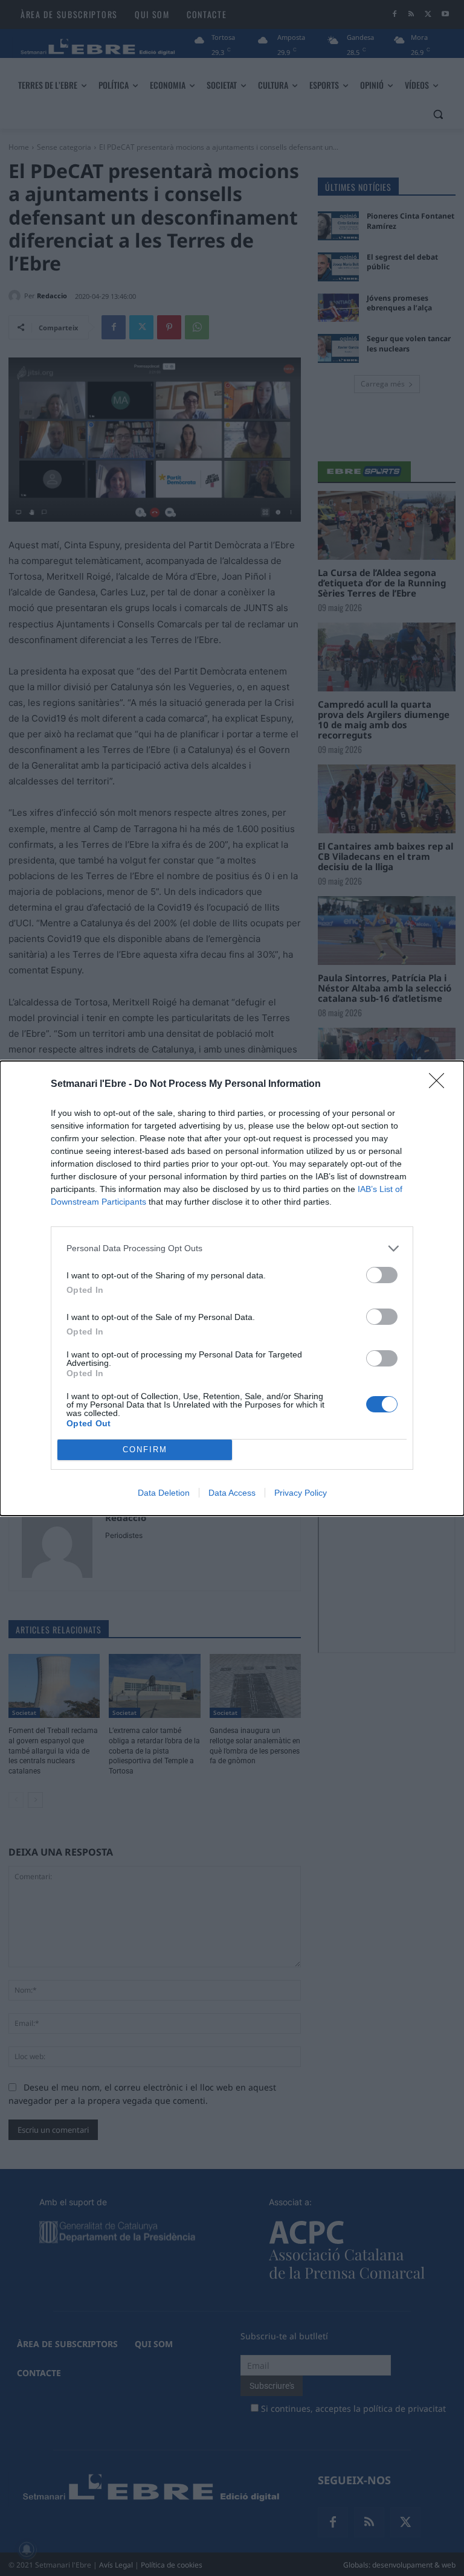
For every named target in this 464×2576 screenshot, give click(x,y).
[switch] (382, 1275)
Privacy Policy (301, 1493)
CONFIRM (145, 1450)
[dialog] (232, 1288)
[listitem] (232, 1248)
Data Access (232, 1493)
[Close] (440, 1085)
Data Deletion (164, 1493)
